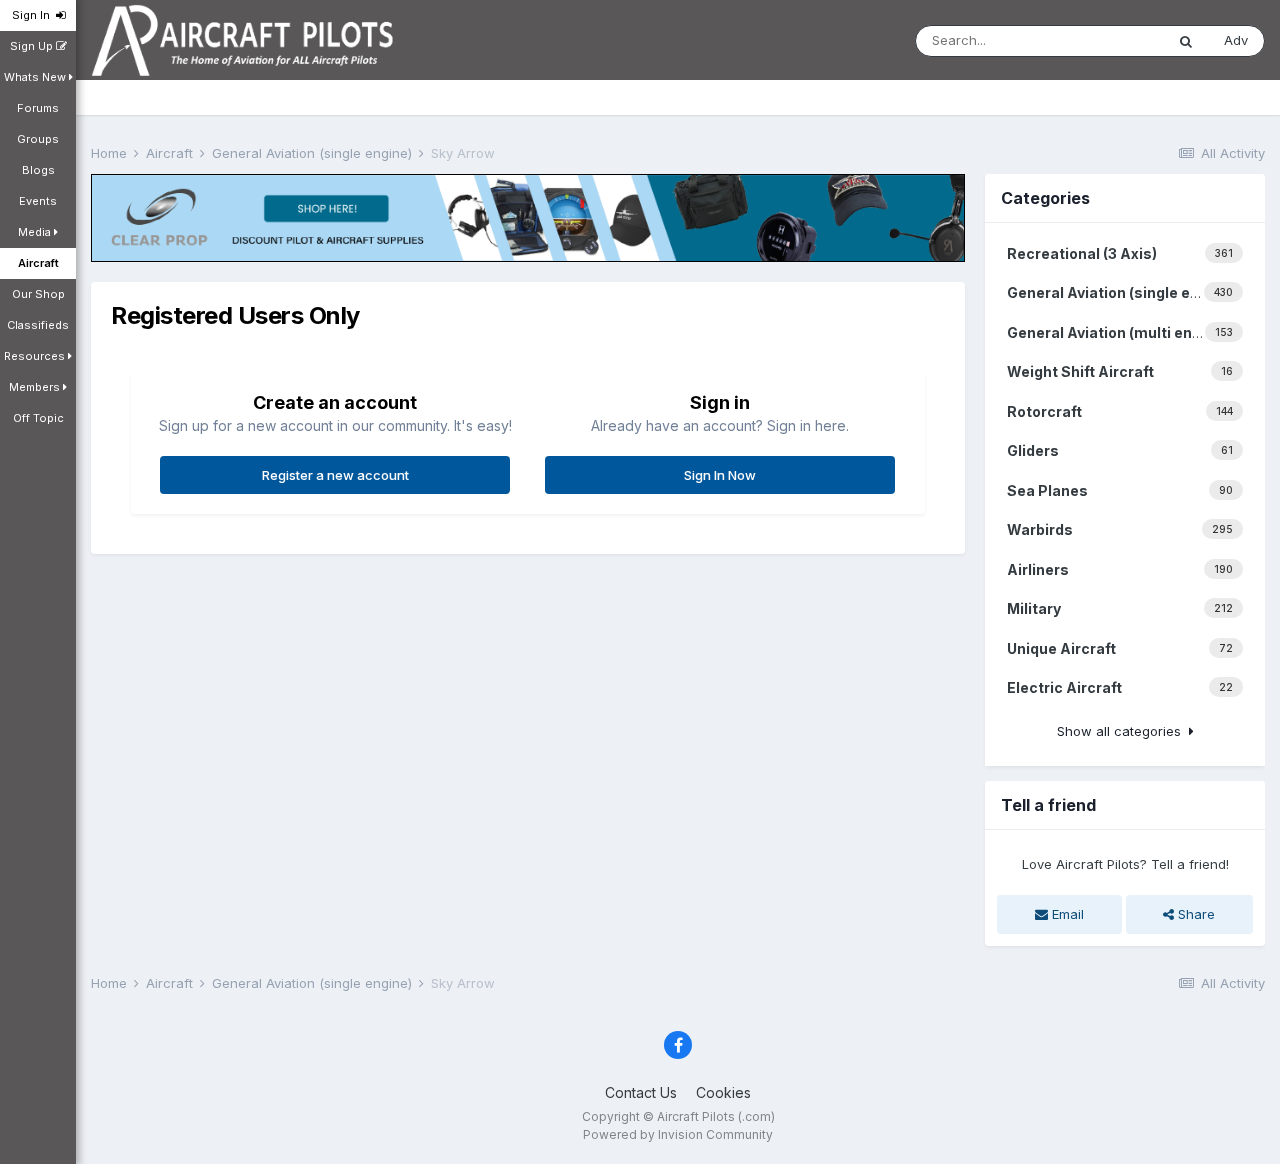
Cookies (723, 1092)
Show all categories (1123, 731)
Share (1194, 914)
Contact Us (641, 1092)
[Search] (1186, 41)
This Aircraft (1101, 40)
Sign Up (33, 46)
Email (1066, 914)
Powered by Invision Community (678, 1134)
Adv (1236, 40)
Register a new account (335, 475)
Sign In (34, 15)
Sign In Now (720, 475)
